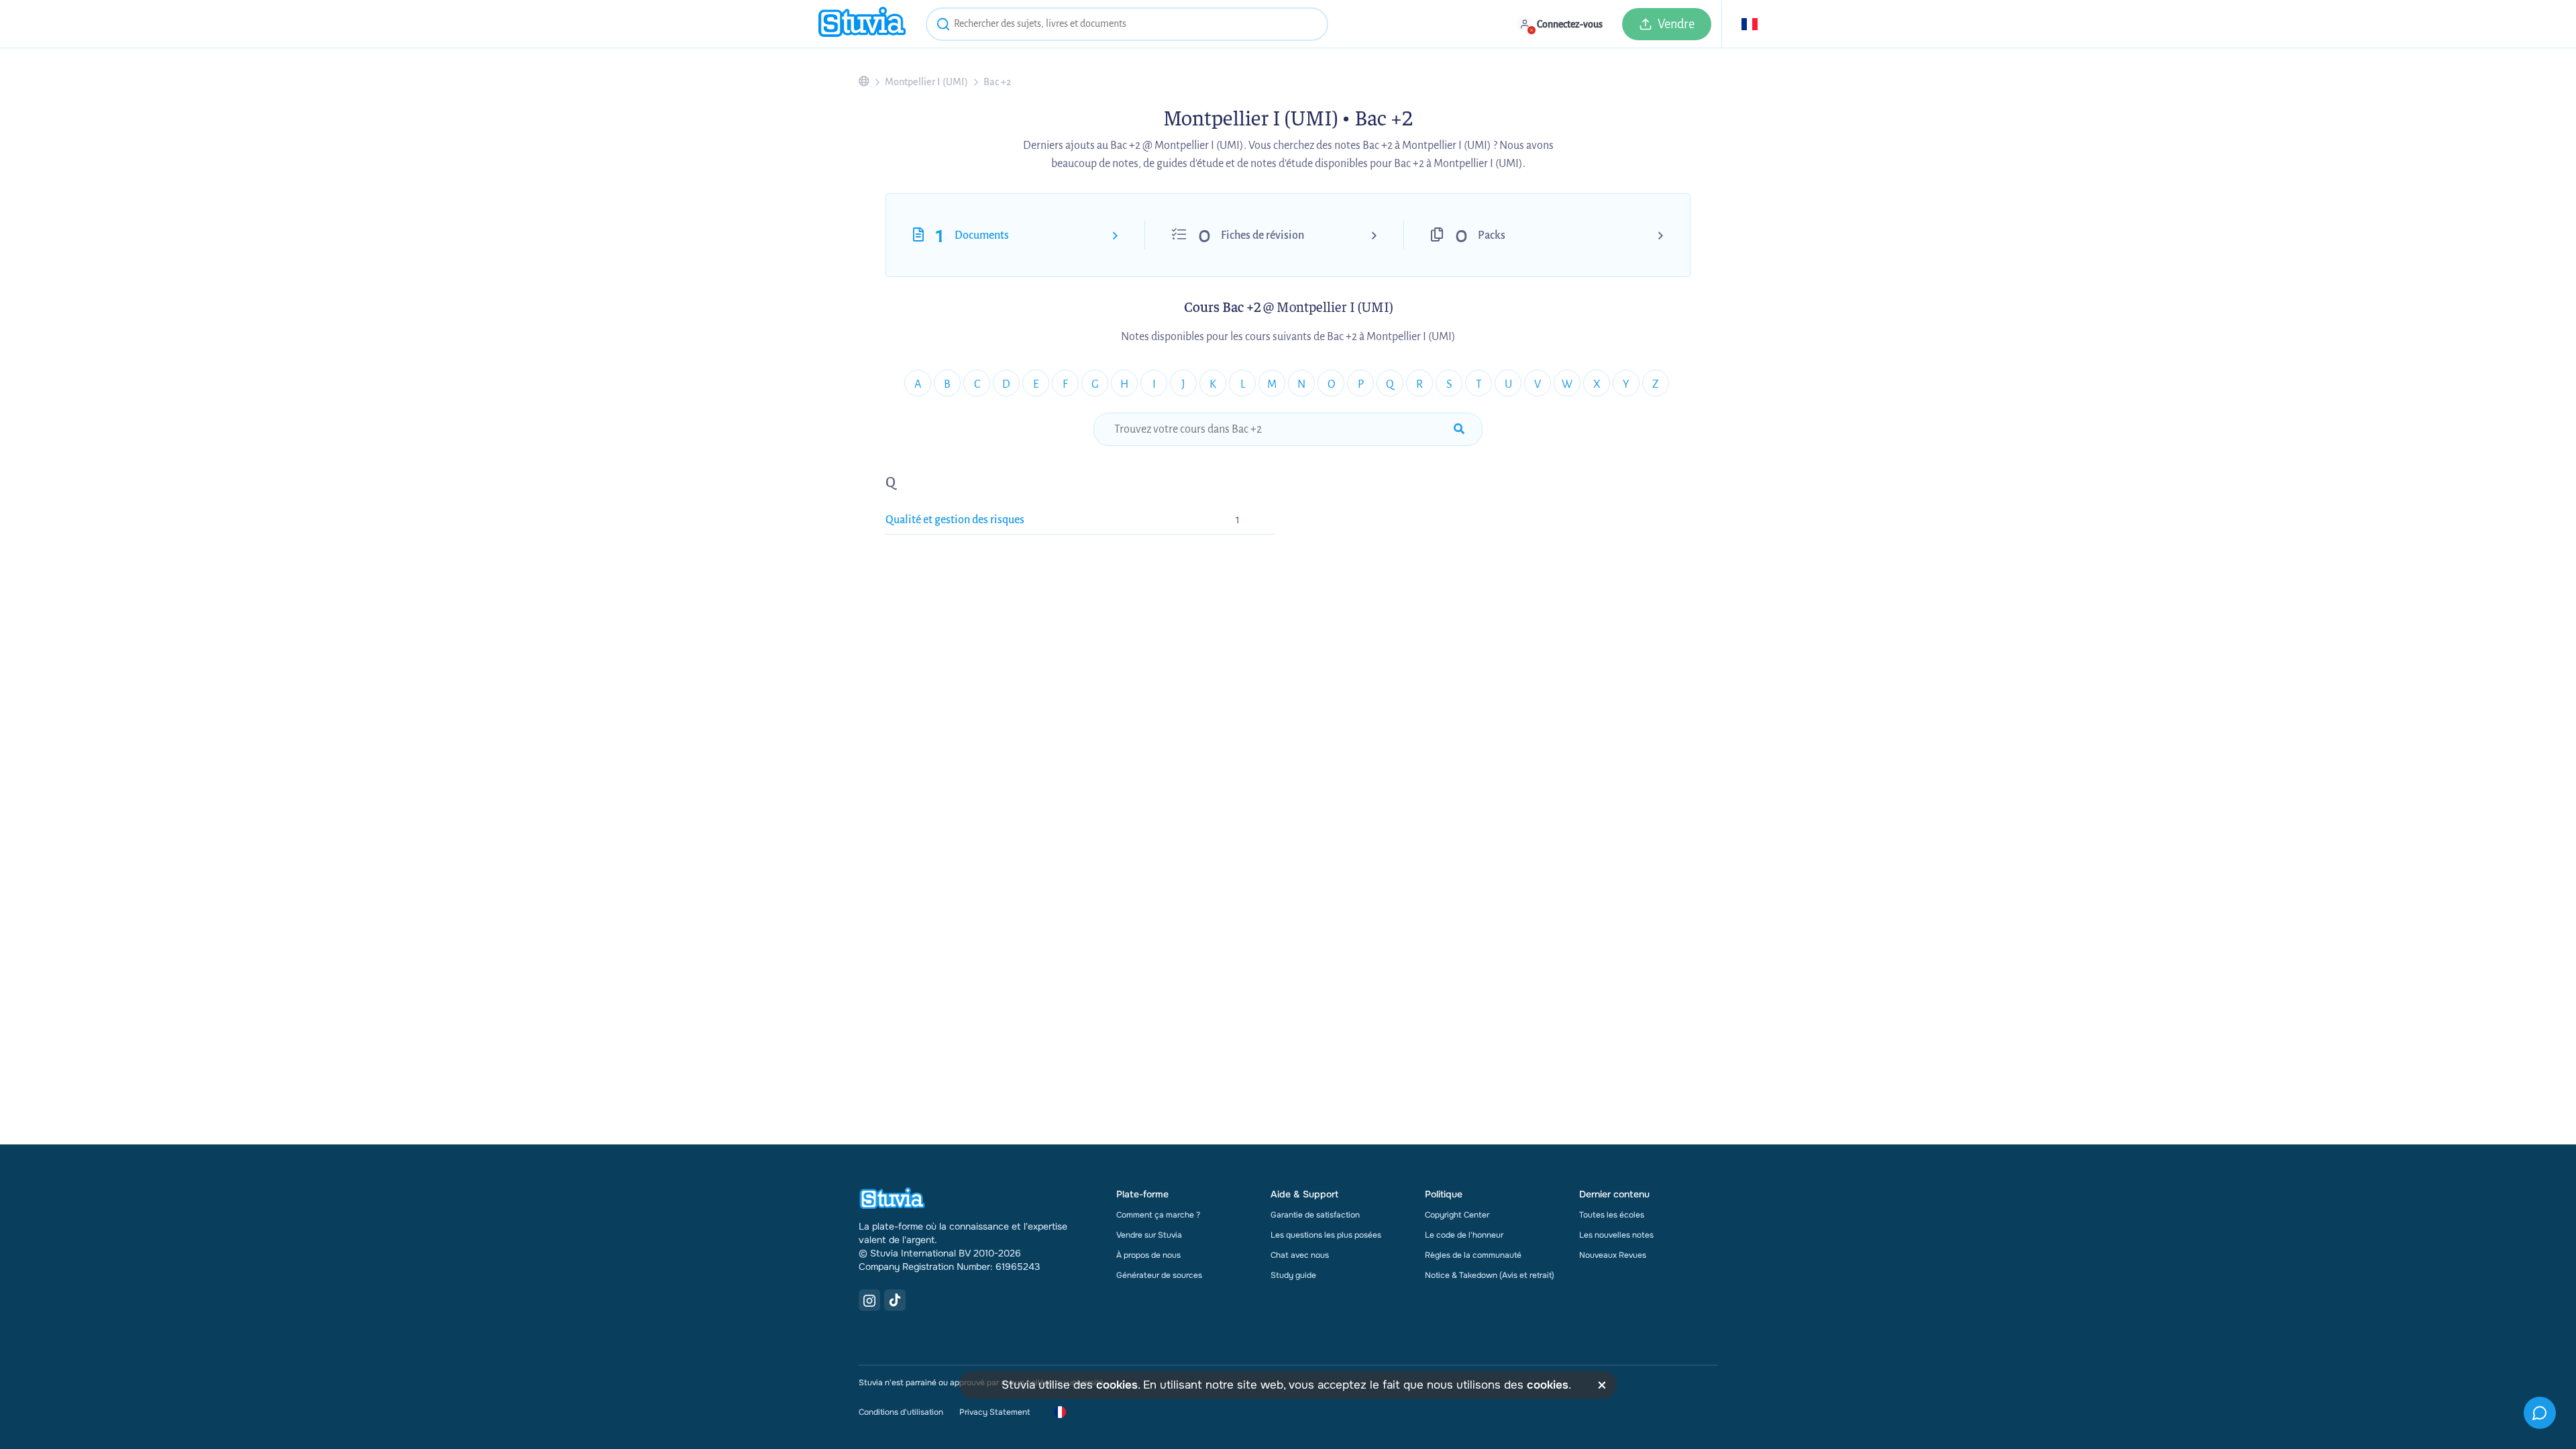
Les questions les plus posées (1326, 1235)
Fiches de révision (1263, 235)
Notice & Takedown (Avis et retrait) (1490, 1275)
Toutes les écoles (1612, 1215)
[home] (862, 24)
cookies (1117, 1385)
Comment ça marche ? (1158, 1215)
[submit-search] (1459, 429)
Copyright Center (1457, 1215)
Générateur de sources (1159, 1275)
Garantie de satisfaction (1315, 1215)
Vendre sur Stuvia (1149, 1235)
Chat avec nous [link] (1300, 1255)
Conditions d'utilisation (901, 1412)
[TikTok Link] (895, 1300)
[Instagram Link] (869, 1300)
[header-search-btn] (943, 26)
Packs (1492, 235)
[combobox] (1127, 24)
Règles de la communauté (1473, 1255)
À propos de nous (1148, 1255)
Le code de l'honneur (1464, 1235)
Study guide (1293, 1275)
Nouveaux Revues (1613, 1255)
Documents (982, 235)
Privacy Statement (995, 1412)
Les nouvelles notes (1616, 1235)
